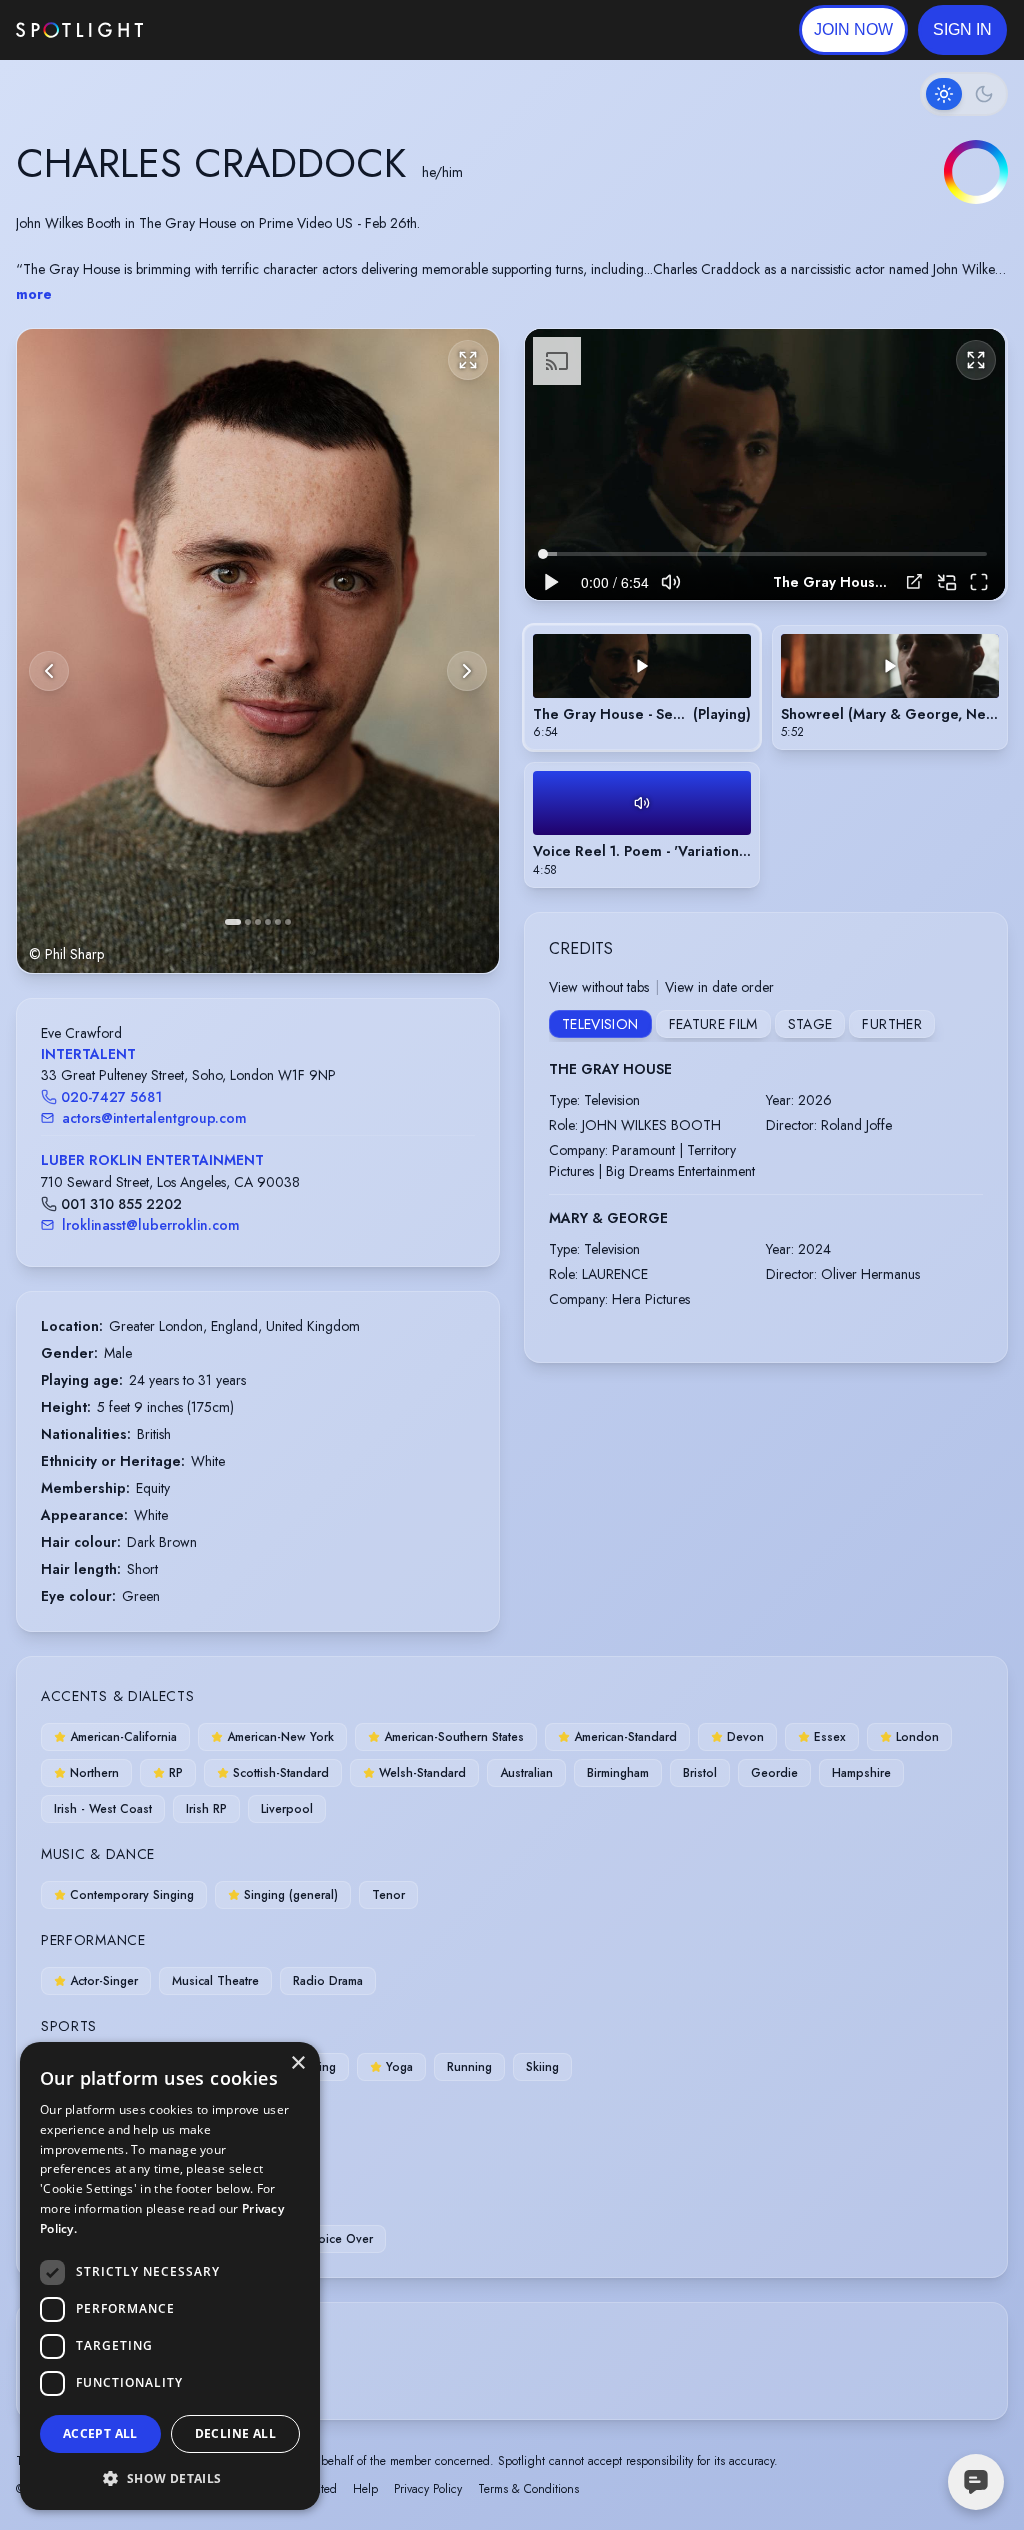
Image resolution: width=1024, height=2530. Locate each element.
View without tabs (599, 987)
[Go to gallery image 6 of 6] (288, 922)
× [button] (297, 2063)
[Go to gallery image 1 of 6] (233, 922)
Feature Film (713, 1024)
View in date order (719, 987)
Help (365, 2489)
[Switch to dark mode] (964, 94)
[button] (962, 30)
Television (600, 1024)
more (34, 294)
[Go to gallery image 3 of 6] (258, 922)
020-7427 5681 (111, 1097)
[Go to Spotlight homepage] (79, 30)
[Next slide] (467, 671)
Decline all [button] (235, 2433)
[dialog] (170, 2276)
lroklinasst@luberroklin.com (151, 1225)
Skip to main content (220, 30)
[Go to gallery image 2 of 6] (248, 922)
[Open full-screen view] (468, 360)
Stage (810, 1024)
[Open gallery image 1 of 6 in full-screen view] (258, 650)
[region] (765, 464)
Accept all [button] (100, 2433)
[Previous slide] (49, 671)
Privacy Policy (428, 2489)
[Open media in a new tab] (914, 581)
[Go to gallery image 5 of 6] (278, 922)
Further (891, 1024)
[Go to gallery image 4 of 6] (268, 922)
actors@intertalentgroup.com (154, 1118)
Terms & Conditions (528, 2489)
